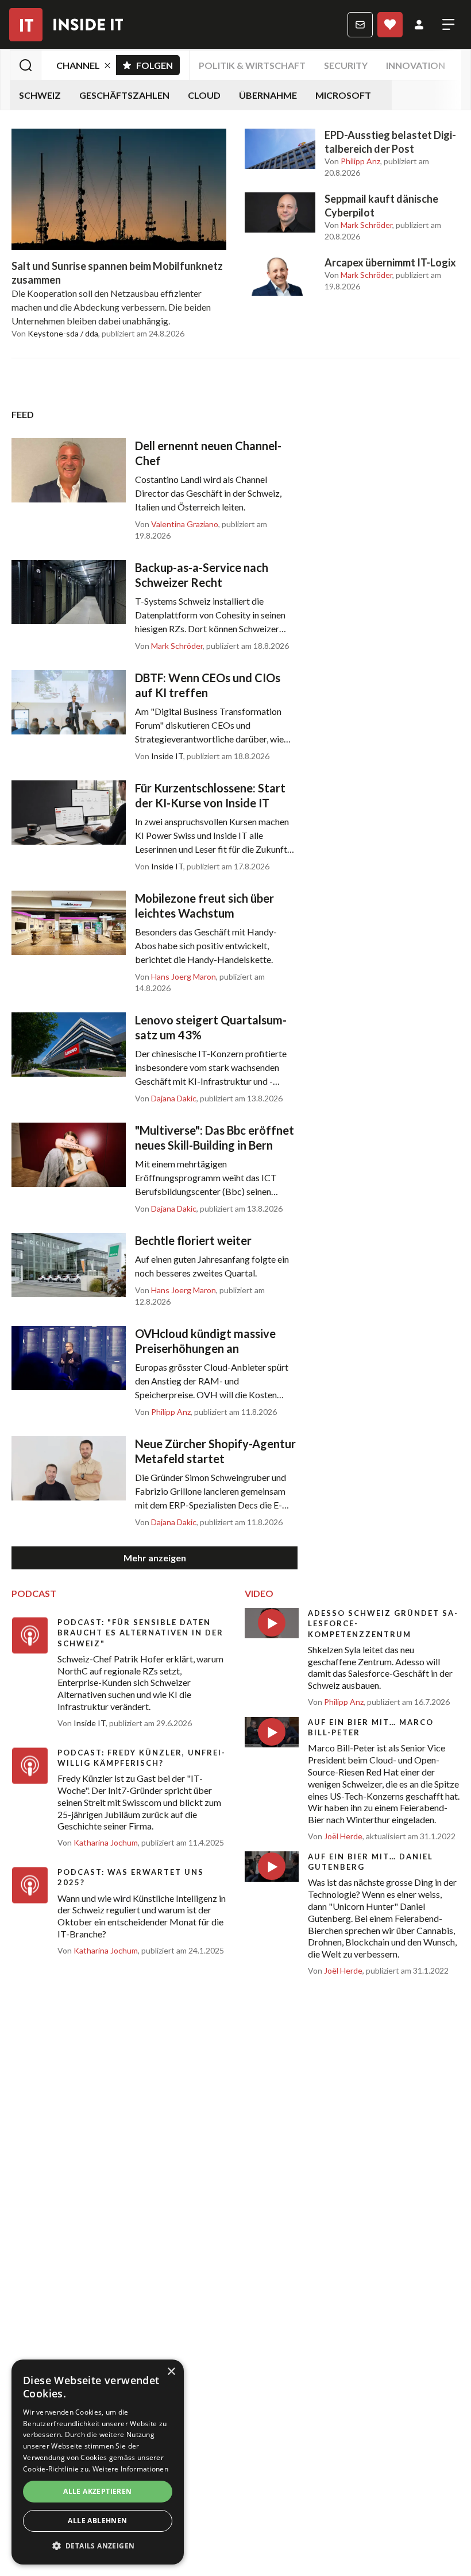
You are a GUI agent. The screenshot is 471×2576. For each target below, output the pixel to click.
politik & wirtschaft (252, 65)
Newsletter (360, 25)
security (346, 65)
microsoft (343, 95)
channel (78, 65)
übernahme (268, 95)
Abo (390, 25)
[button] (98, 2546)
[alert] (98, 2462)
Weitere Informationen (130, 2469)
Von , (353, 161)
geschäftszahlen (124, 95)
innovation (416, 65)
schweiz (40, 95)
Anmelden (419, 25)
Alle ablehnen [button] (97, 2521)
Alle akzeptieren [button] (97, 2491)
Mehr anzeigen (155, 1558)
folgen (158, 63)
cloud (204, 95)
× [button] (171, 2372)
